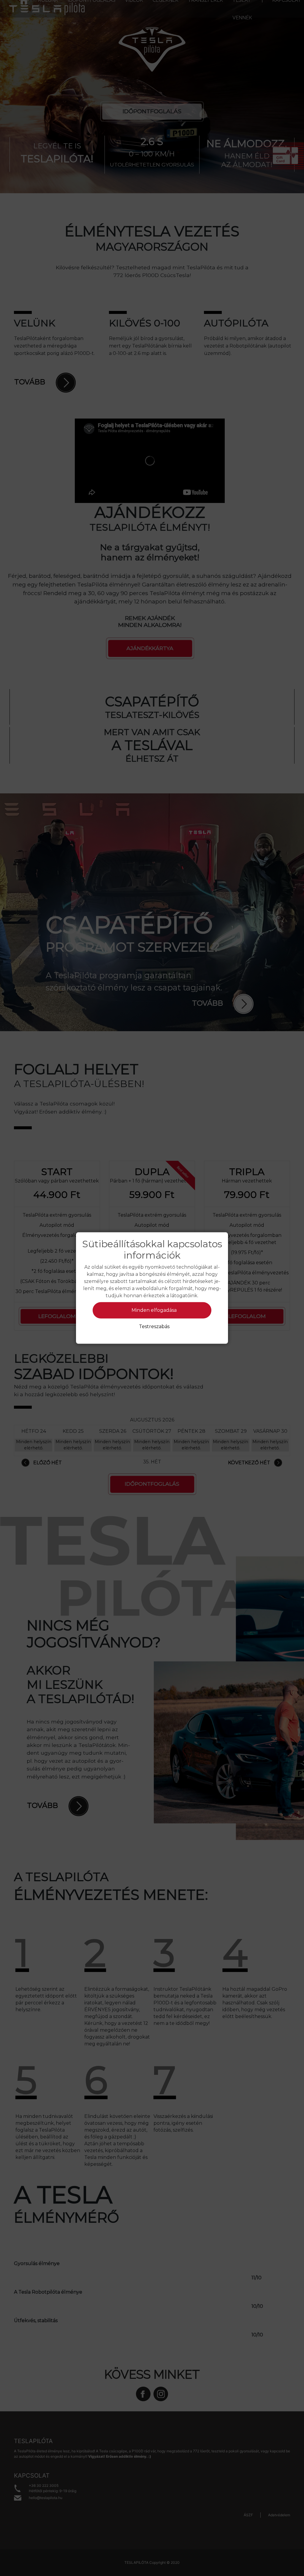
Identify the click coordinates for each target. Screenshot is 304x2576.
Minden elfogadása (154, 1310)
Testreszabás (154, 1326)
